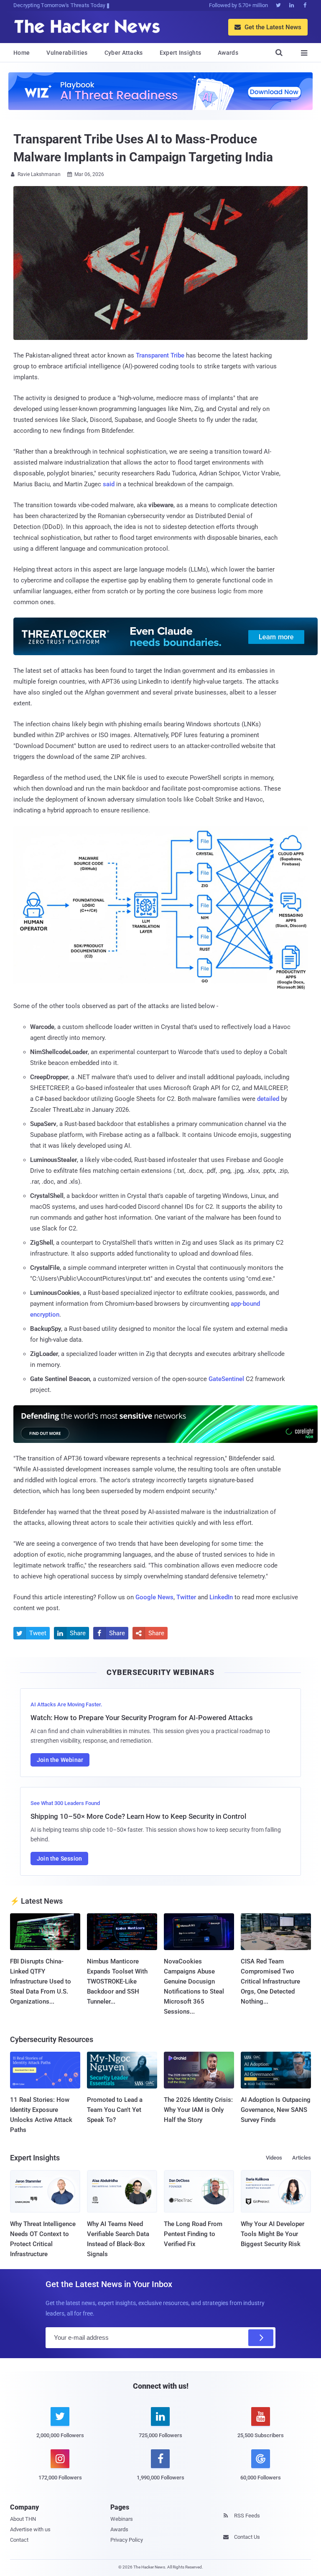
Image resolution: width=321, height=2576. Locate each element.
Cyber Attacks (124, 53)
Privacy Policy (127, 2540)
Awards (228, 53)
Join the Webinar (60, 1760)
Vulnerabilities (67, 53)
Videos (274, 2158)
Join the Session (59, 1859)
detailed (268, 1099)
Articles (302, 2158)
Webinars (122, 2519)
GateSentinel (226, 1379)
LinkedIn (221, 1597)
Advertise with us (30, 2529)
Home (22, 53)
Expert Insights (181, 53)
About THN (23, 2519)
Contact (19, 2540)
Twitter (186, 1597)
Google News (154, 1597)
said (109, 484)
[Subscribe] (261, 2338)
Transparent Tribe (160, 355)
